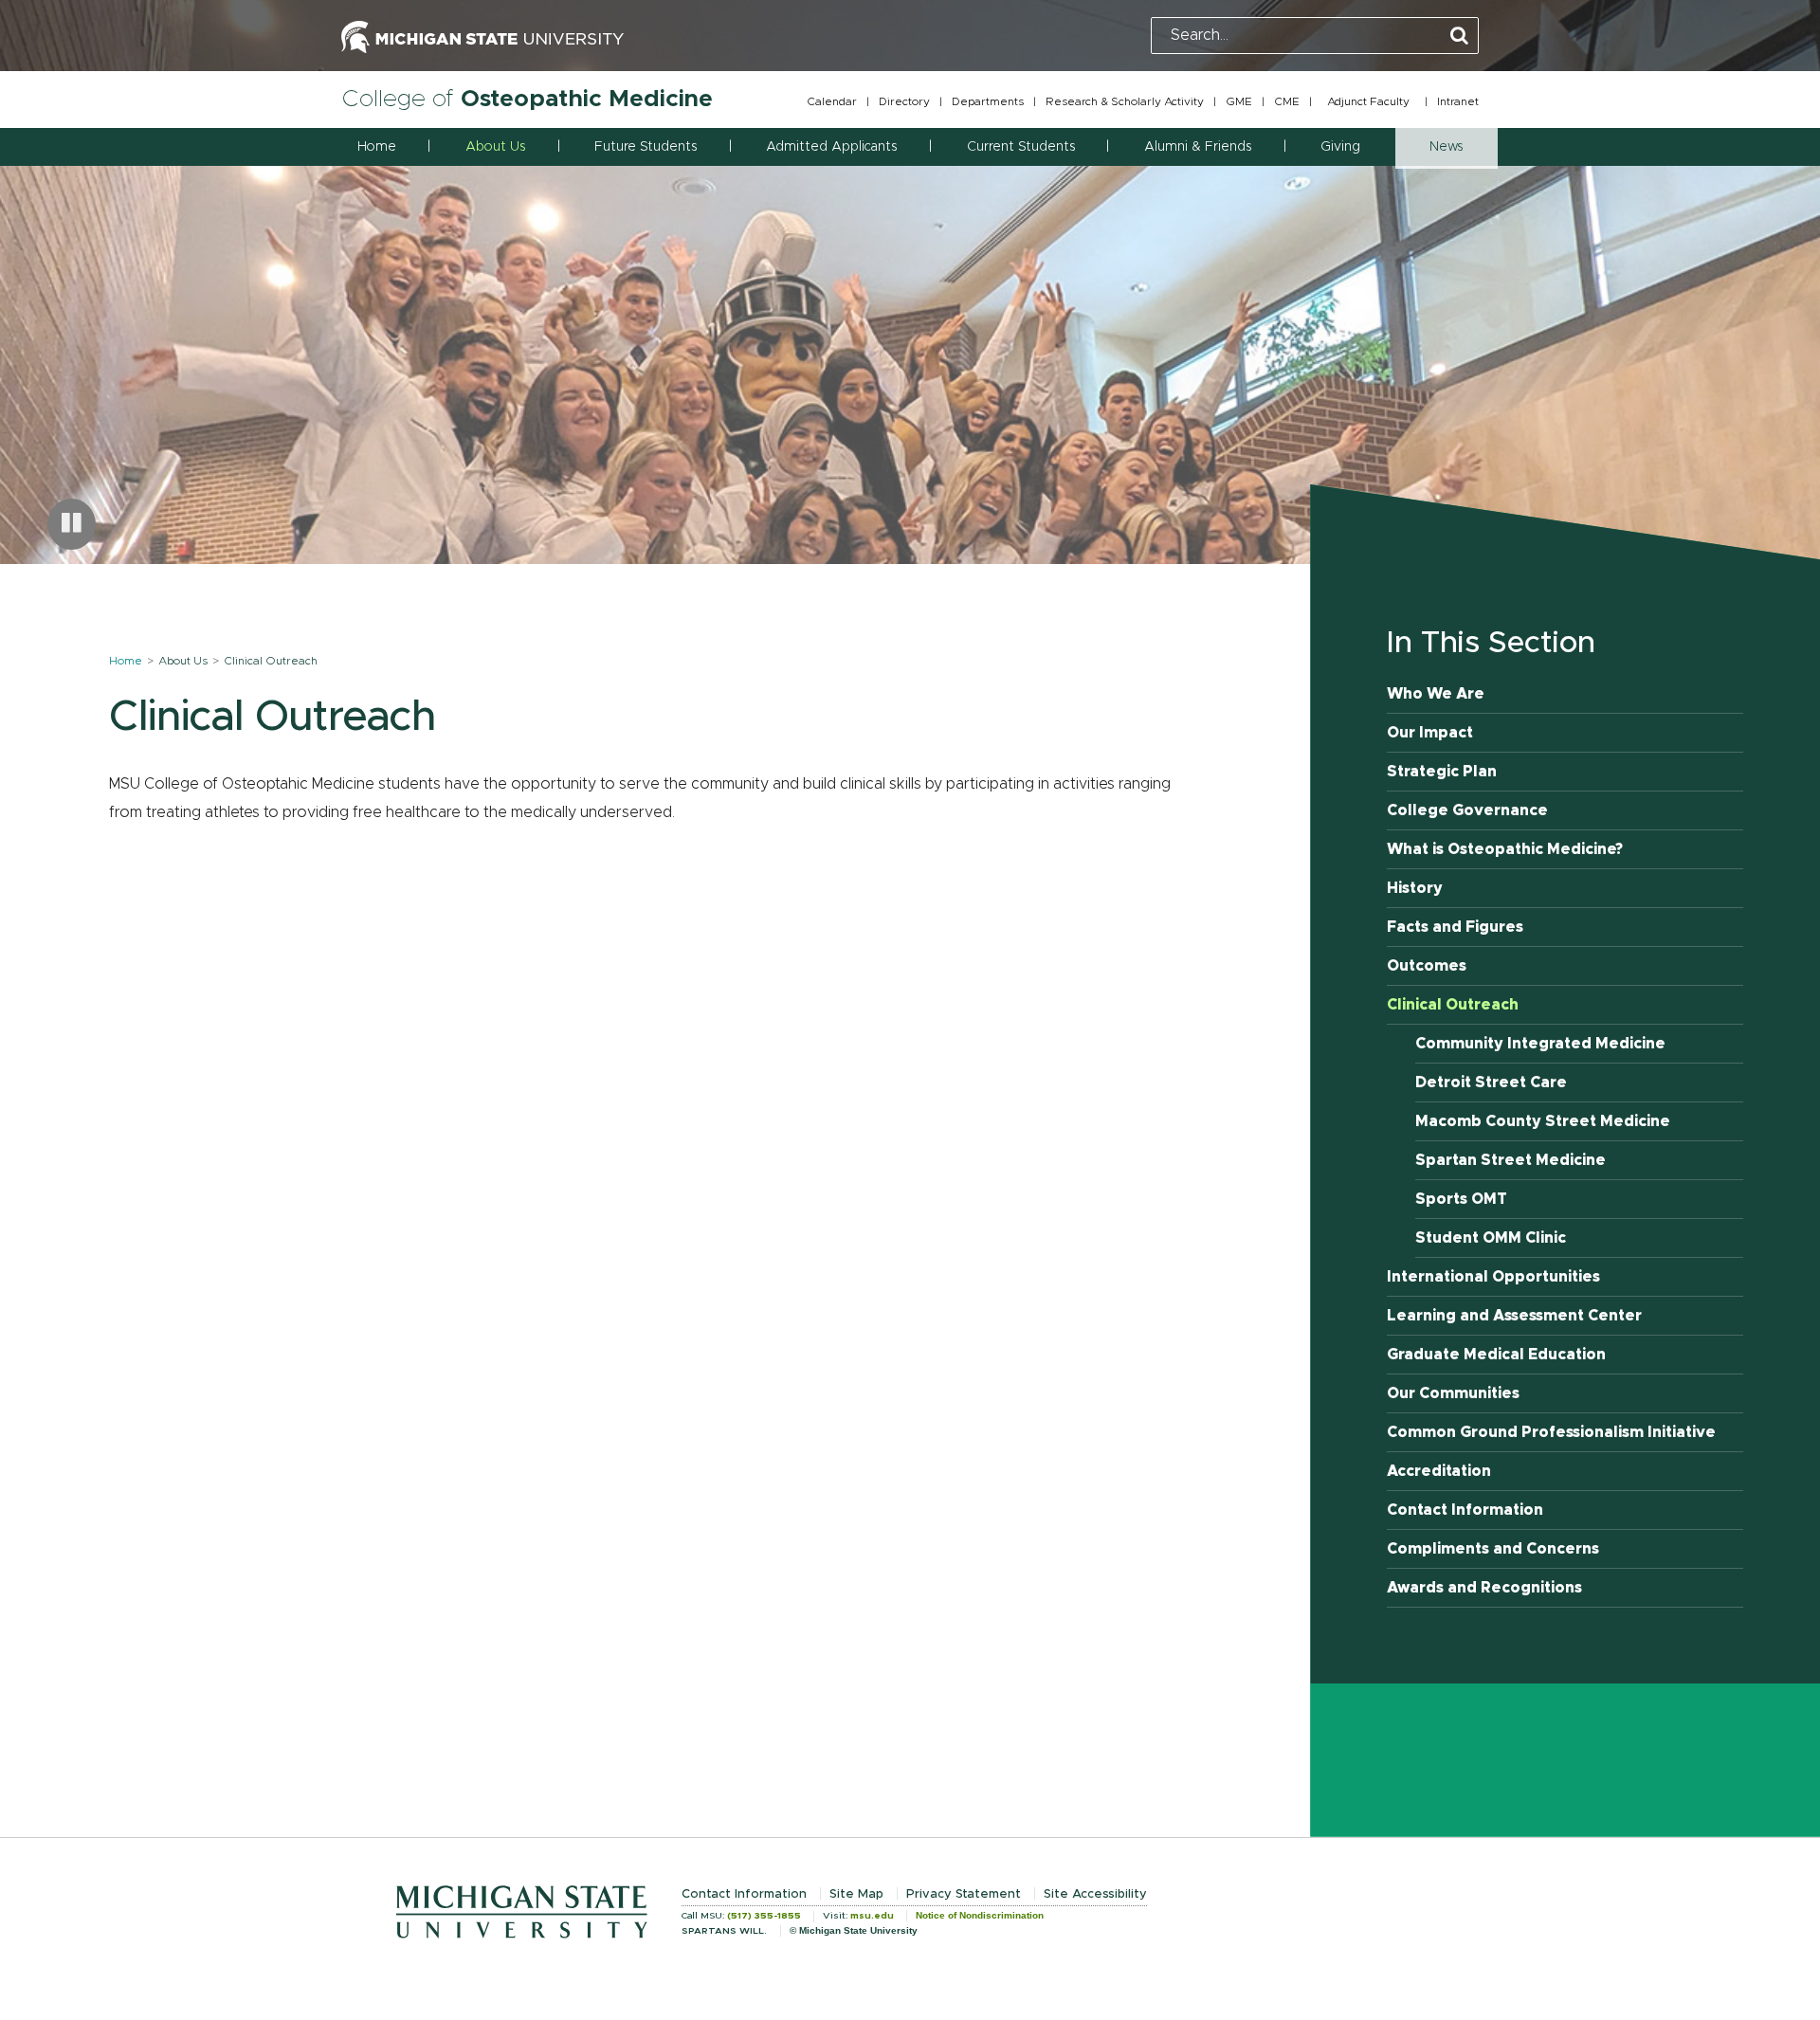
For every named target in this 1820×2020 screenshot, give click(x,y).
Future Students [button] (646, 147)
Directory (904, 101)
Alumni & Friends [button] (1198, 147)
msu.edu (872, 1916)
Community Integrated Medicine (1540, 1044)
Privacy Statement (964, 1894)
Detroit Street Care (1491, 1083)
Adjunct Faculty (1368, 101)
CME (1287, 101)
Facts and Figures (1455, 927)
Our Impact (1430, 733)
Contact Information (1465, 1510)
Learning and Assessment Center (1514, 1316)
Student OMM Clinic (1491, 1238)
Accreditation (1439, 1471)
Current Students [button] (1021, 147)
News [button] (1446, 147)
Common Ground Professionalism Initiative (1551, 1432)
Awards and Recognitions (1484, 1588)
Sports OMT (1461, 1199)
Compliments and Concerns (1493, 1549)
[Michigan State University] (482, 35)
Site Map (856, 1894)
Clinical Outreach (1453, 1005)
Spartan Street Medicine (1511, 1160)
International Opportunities (1493, 1277)
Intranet (1458, 101)
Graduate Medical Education (1496, 1355)
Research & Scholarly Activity (1125, 101)
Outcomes (1427, 966)
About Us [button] (495, 147)
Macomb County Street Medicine (1543, 1121)
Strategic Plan (1442, 772)
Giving (1340, 147)
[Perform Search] (1459, 36)
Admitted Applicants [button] (831, 147)
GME (1239, 101)
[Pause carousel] (72, 524)
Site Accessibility (1095, 1894)
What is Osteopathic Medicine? (1505, 849)
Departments (988, 101)
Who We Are (1436, 694)
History (1415, 888)
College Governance (1467, 810)
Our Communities (1453, 1393)
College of (527, 99)
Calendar (832, 101)
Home (377, 147)
